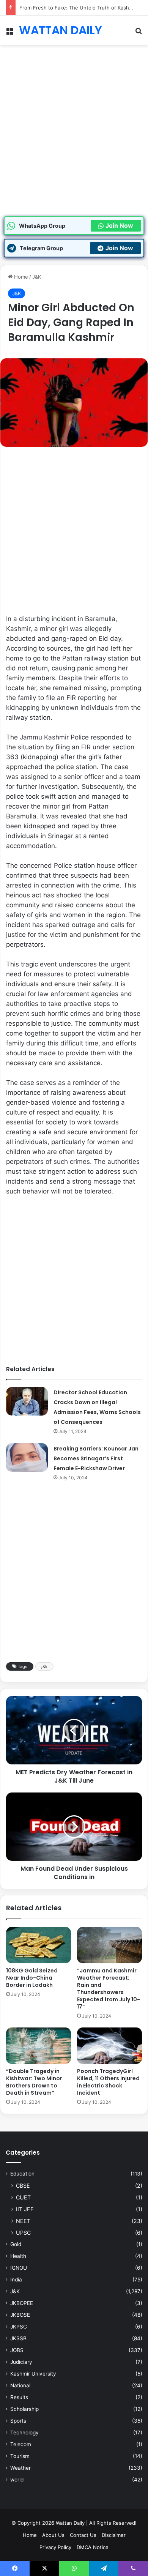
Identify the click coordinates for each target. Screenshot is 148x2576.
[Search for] (139, 33)
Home (20, 277)
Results (19, 2397)
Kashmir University (33, 2374)
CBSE (23, 2186)
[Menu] (9, 33)
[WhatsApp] (74, 2568)
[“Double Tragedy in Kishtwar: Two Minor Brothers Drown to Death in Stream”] (39, 2046)
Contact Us (83, 2535)
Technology (24, 2433)
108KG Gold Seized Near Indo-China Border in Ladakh (32, 1978)
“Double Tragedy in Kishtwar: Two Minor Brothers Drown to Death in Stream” (34, 2082)
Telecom (21, 2444)
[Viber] (133, 2568)
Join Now (119, 225)
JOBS (17, 2350)
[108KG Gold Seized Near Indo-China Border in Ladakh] (39, 1945)
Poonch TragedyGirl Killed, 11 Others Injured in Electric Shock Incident (108, 2082)
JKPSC (19, 2327)
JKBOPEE (22, 2303)
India (16, 2280)
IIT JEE (25, 2209)
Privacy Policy (55, 2547)
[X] (44, 2568)
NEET (23, 2221)
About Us (53, 2535)
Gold (16, 2244)
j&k (44, 1666)
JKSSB (18, 2338)
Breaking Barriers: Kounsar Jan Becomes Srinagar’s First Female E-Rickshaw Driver (96, 1458)
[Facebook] (15, 2568)
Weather (20, 2468)
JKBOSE (20, 2315)
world (17, 2480)
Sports (18, 2421)
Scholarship (24, 2409)
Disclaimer (114, 2535)
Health (18, 2256)
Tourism (20, 2456)
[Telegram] (104, 2568)
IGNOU (19, 2268)
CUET (23, 2197)
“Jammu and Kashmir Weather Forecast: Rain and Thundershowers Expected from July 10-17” (109, 1989)
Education (22, 2174)
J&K (37, 277)
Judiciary (21, 2362)
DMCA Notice (93, 2547)
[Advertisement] (74, 139)
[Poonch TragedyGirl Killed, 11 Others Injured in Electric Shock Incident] (109, 2046)
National (20, 2385)
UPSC (23, 2233)
